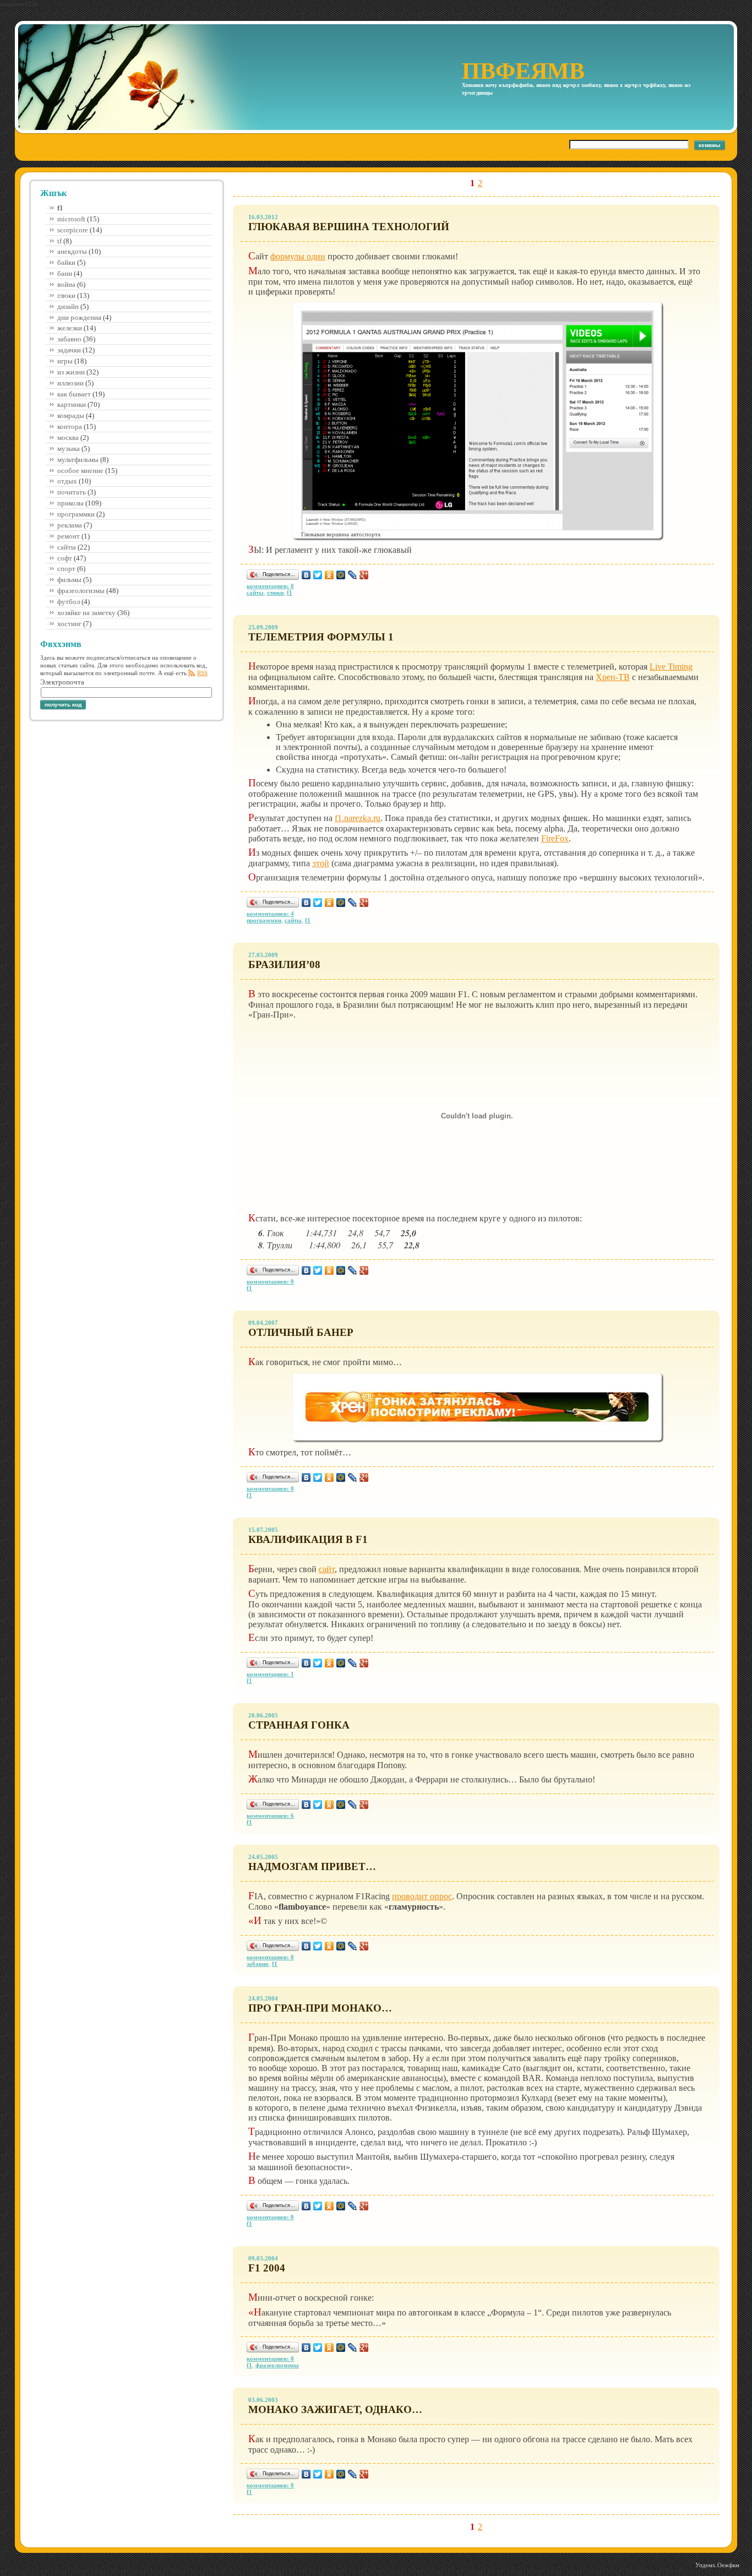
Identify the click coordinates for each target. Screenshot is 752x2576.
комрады (71, 415)
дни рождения (79, 317)
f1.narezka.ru (358, 818)
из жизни (71, 372)
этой (321, 863)
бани (65, 273)
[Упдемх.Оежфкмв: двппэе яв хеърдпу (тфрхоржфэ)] (717, 2565)
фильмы (69, 580)
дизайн (68, 306)
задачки (69, 350)
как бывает (74, 394)
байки (66, 262)
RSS (202, 673)
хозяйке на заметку (86, 613)
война (66, 284)
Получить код (63, 705)
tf (59, 241)
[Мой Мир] (341, 575)
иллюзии (70, 383)
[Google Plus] (364, 575)
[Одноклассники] (329, 575)
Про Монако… (320, 2008)
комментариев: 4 (270, 914)
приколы (70, 503)
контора (70, 426)
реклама (70, 525)
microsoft (71, 219)
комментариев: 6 (270, 1816)
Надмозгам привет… (312, 1866)
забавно (69, 339)
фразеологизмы (81, 591)
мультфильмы (78, 460)
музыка (69, 449)
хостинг (69, 624)
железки (70, 328)
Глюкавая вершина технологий (349, 227)
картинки (72, 404)
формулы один (298, 256)
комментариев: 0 (270, 586)
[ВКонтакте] (306, 575)
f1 (290, 593)
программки (76, 514)
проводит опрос (422, 1896)
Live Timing (671, 667)
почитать (72, 492)
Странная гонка (299, 1725)
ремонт (69, 536)
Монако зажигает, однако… (335, 2409)
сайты (67, 547)
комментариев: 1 (270, 1674)
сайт (327, 1569)
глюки (66, 295)
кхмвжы (710, 145)
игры (65, 361)
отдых (67, 481)
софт (65, 558)
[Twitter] (318, 575)
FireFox (555, 838)
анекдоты (72, 251)
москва (68, 438)
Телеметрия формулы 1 (321, 637)
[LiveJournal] (353, 575)
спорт (66, 569)
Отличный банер (301, 1332)
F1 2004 (267, 2268)
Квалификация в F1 (308, 1539)
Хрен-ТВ (613, 677)
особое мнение (80, 471)
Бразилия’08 (284, 964)
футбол (69, 602)
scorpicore (73, 230)
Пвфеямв (523, 71)
